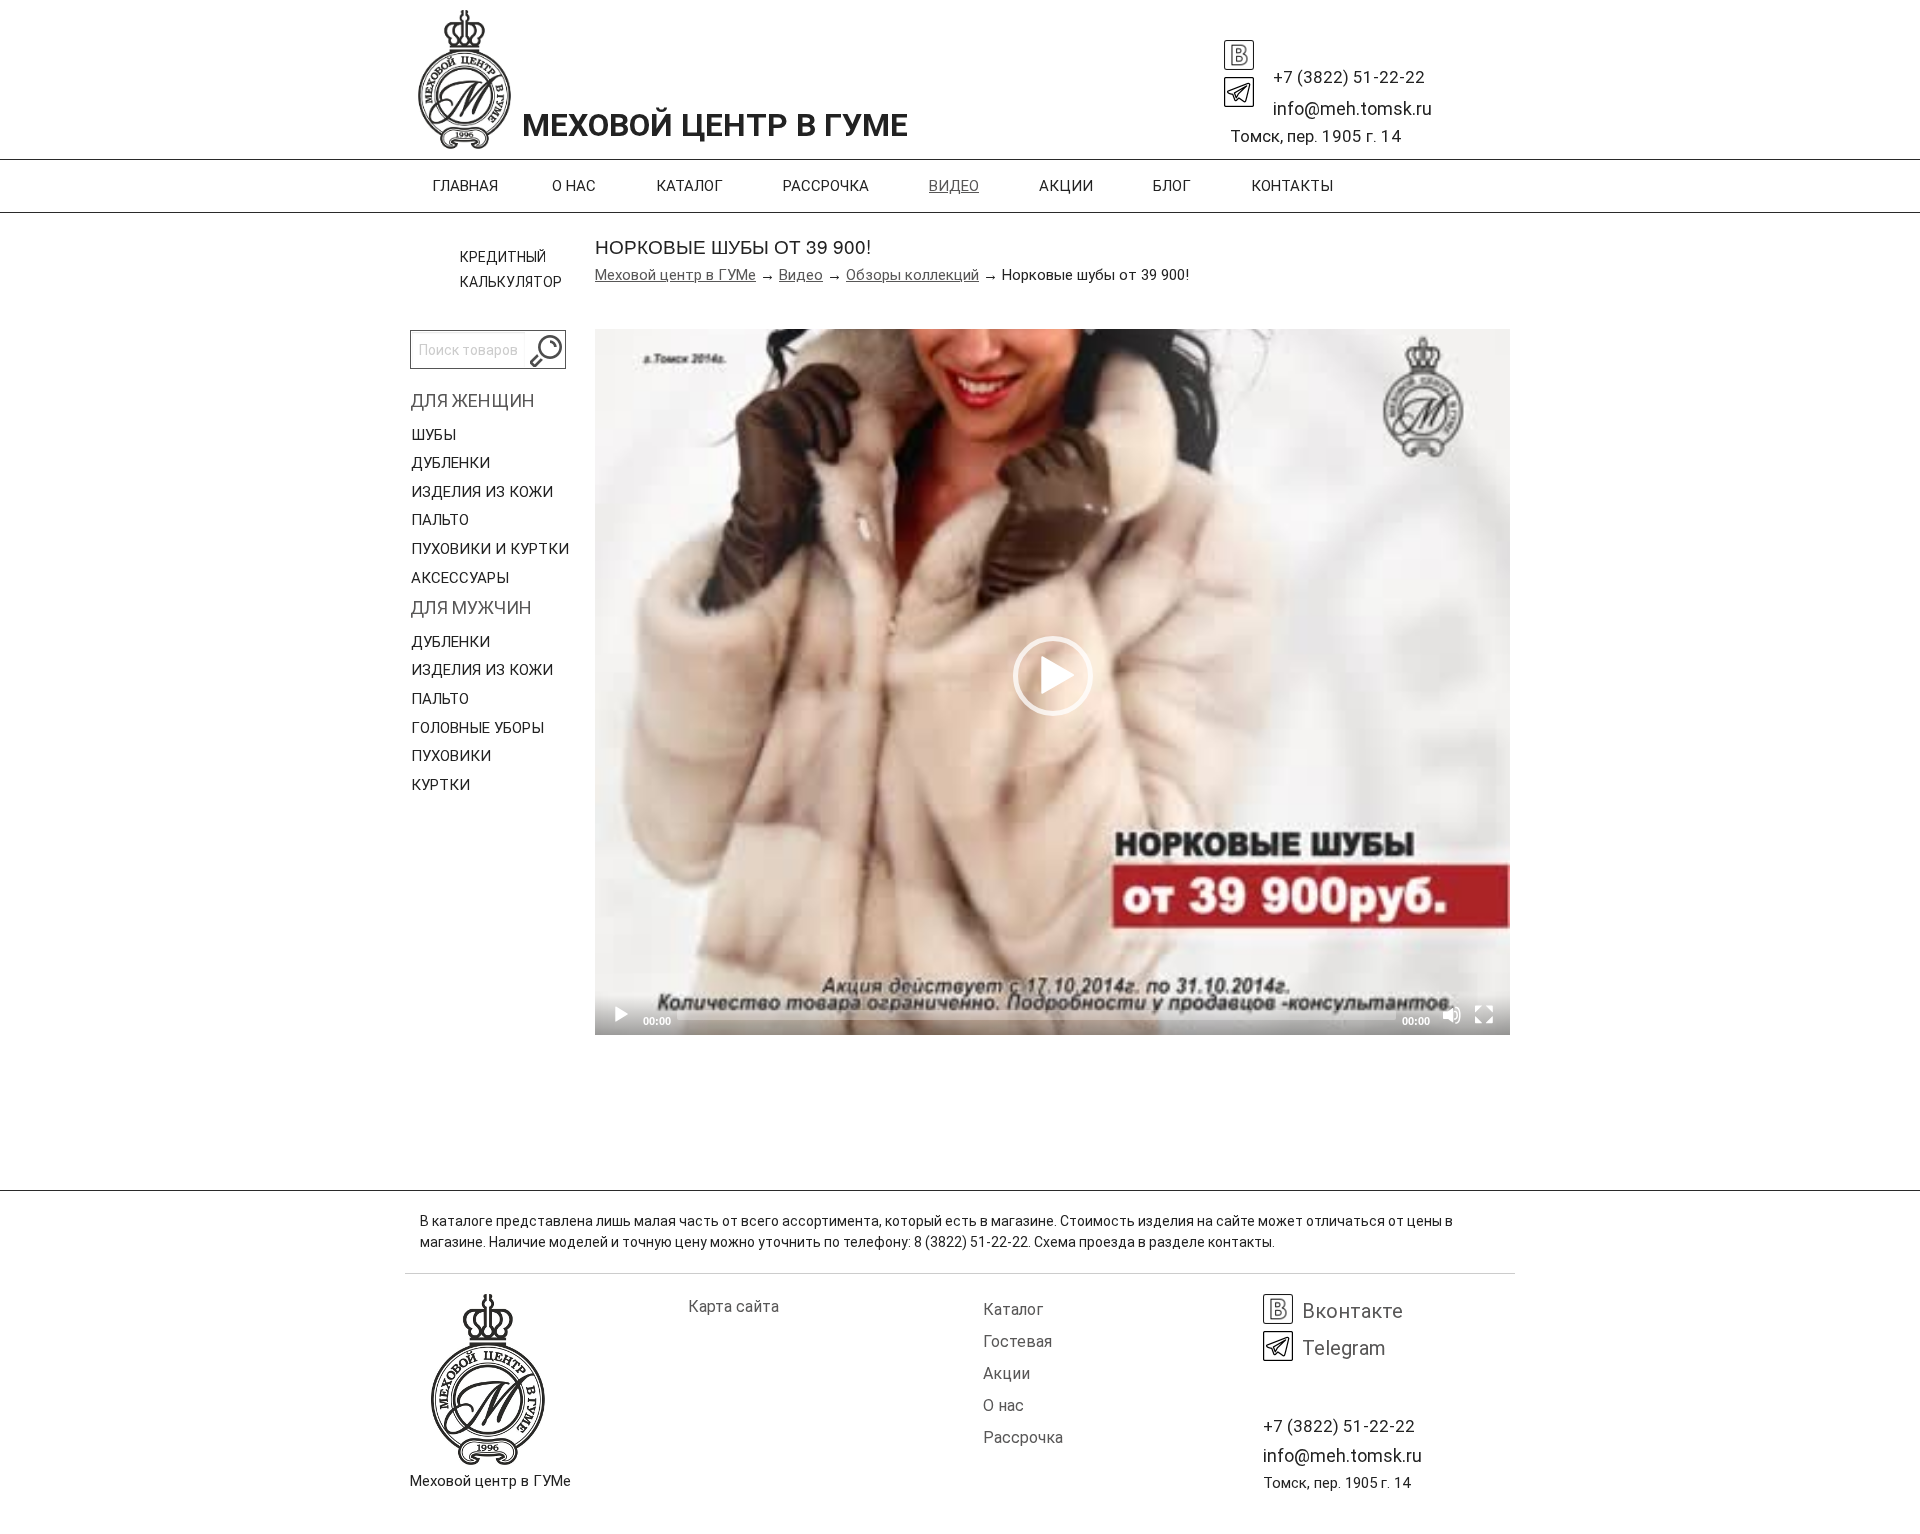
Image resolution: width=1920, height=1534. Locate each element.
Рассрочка (826, 186)
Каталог (689, 186)
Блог (1172, 186)
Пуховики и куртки (490, 549)
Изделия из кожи (482, 492)
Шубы (433, 435)
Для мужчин (471, 607)
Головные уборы (477, 728)
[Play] (621, 1015)
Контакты (1292, 186)
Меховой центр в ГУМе (675, 275)
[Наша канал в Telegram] (1239, 87)
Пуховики (451, 756)
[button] (1053, 676)
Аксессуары (460, 578)
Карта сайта (733, 1306)
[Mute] (1452, 1015)
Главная (465, 186)
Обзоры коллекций (912, 275)
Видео (954, 186)
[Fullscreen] (1484, 1015)
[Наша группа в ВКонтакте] (1239, 50)
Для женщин (472, 400)
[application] (1052, 682)
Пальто (440, 520)
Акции (1066, 186)
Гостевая (1017, 1341)
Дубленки (450, 463)
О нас (574, 186)
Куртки (440, 785)
